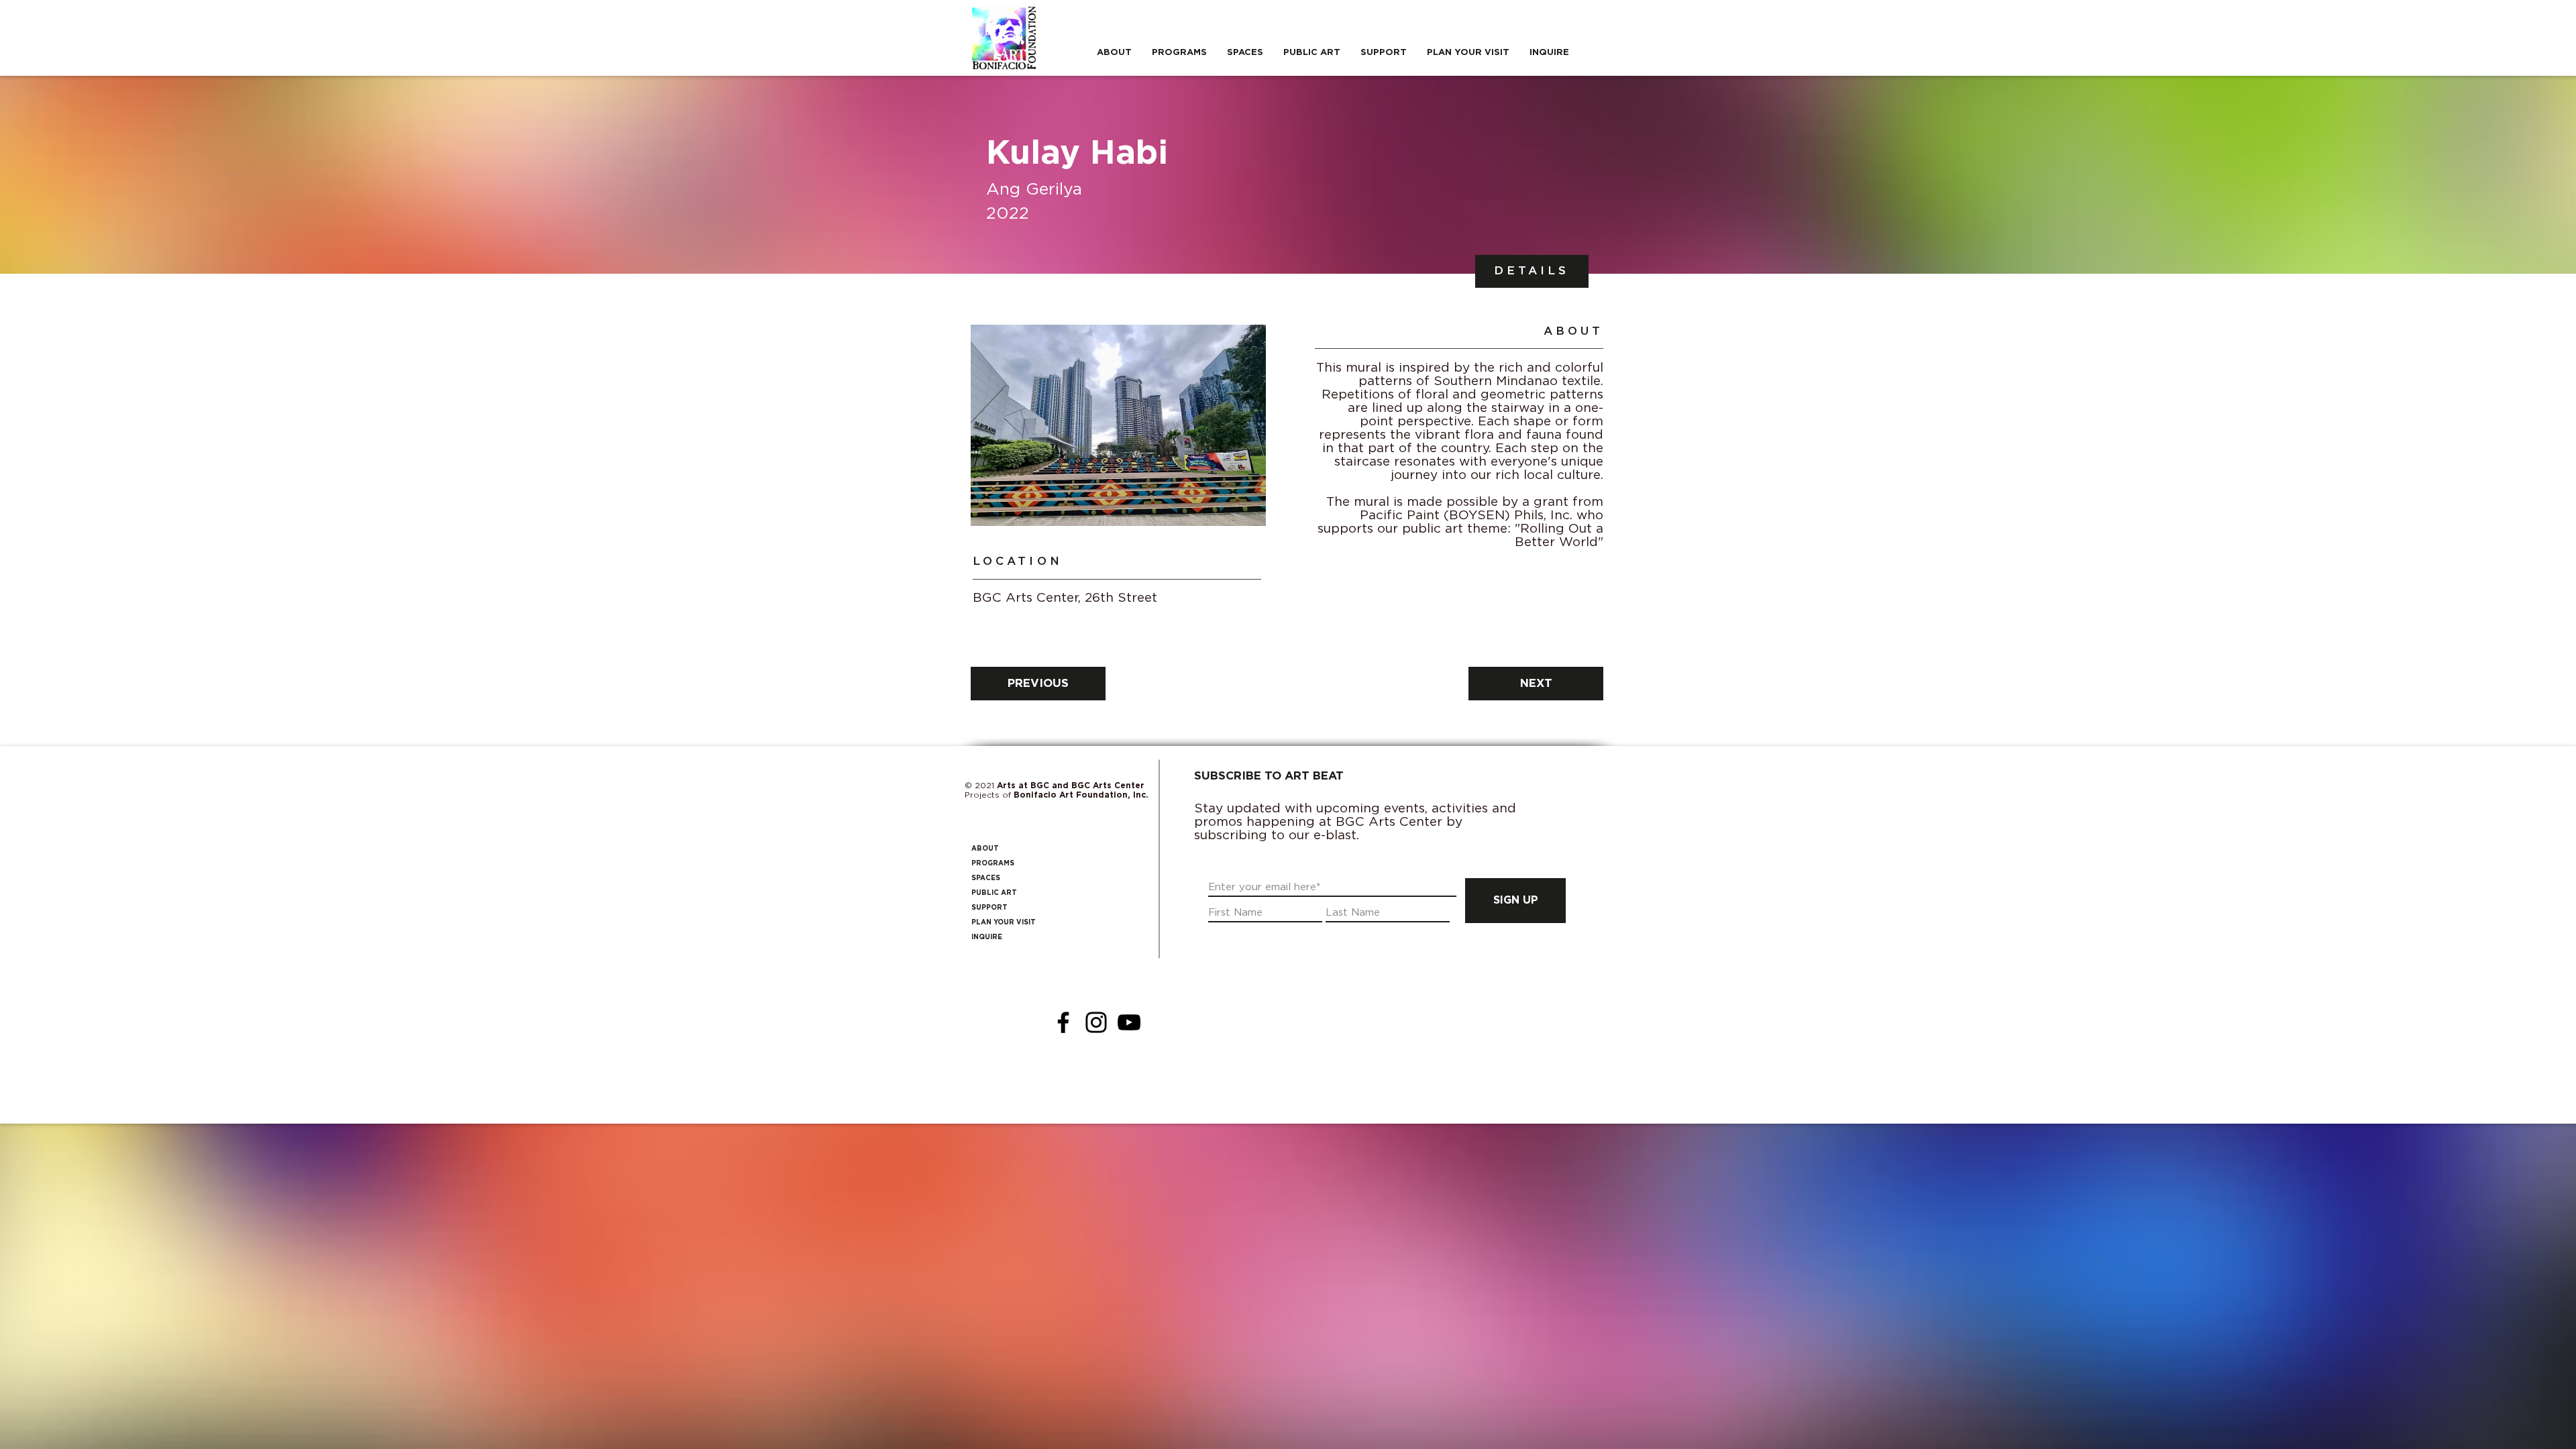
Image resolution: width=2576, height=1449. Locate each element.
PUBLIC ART (994, 893)
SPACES (986, 878)
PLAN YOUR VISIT (1004, 922)
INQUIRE (987, 937)
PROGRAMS (993, 863)
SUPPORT (989, 908)
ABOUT (985, 849)
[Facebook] (1063, 1022)
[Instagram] (1096, 1022)
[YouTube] (1129, 1022)
